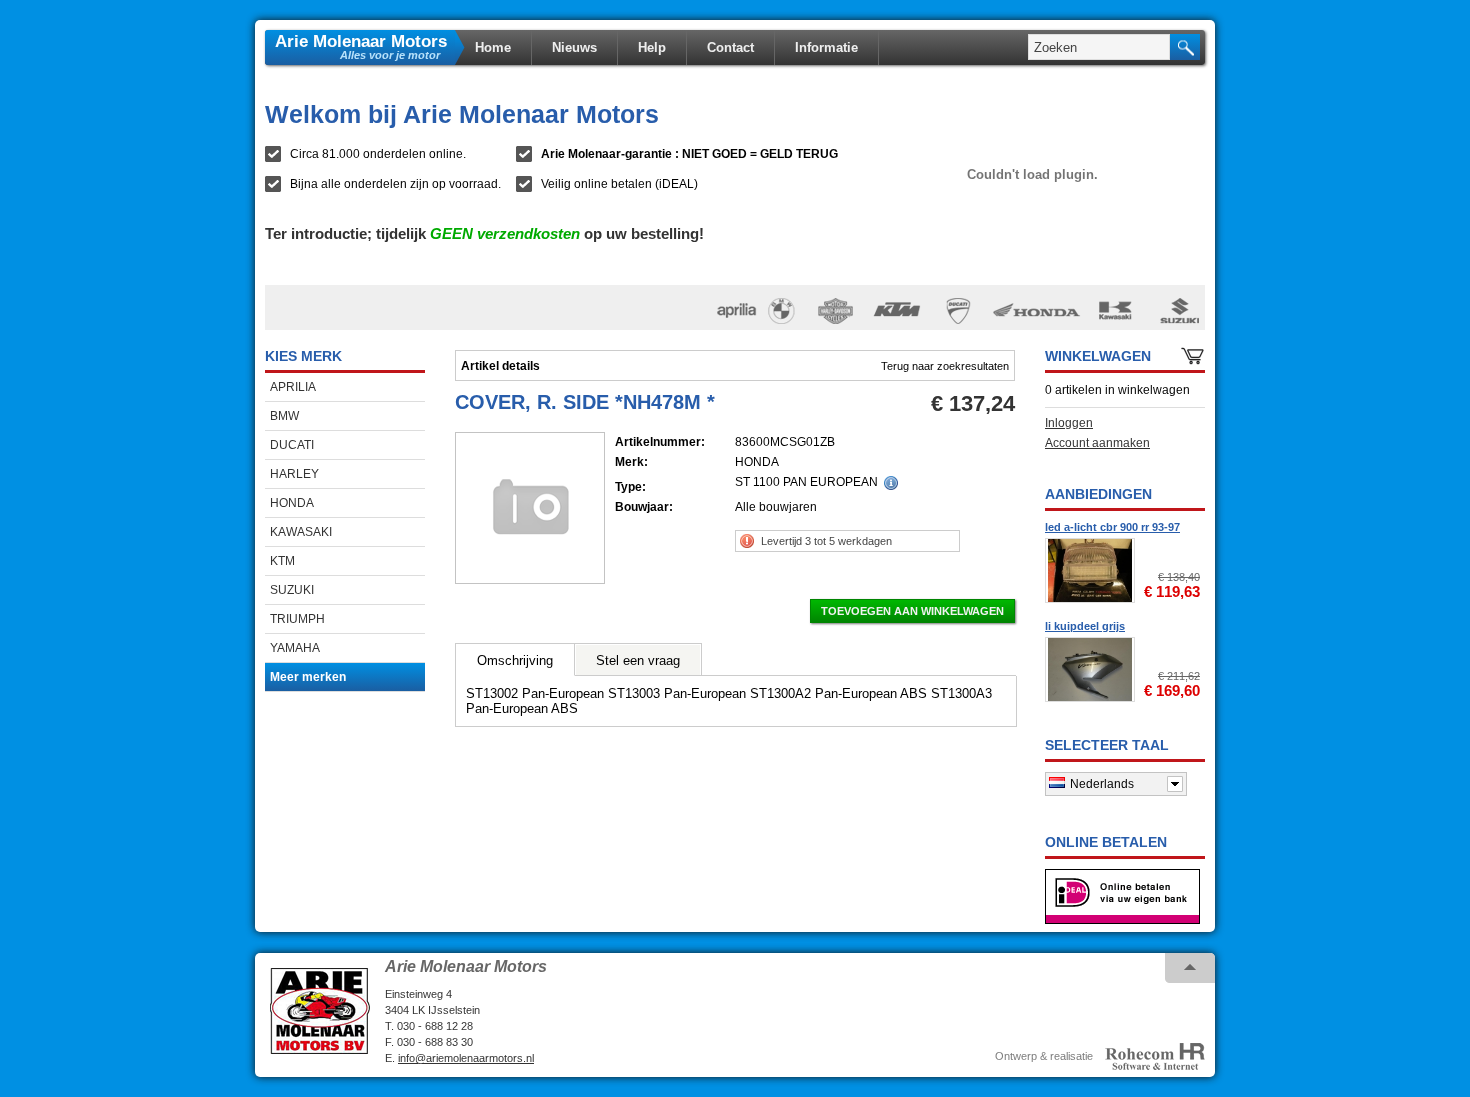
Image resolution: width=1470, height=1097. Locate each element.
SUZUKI (292, 590)
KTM (282, 561)
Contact (730, 47)
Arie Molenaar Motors (361, 40)
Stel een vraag (638, 660)
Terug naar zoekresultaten (945, 366)
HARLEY (294, 474)
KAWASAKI (301, 532)
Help (652, 47)
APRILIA (293, 387)
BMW (284, 416)
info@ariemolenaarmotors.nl (466, 1058)
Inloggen (1069, 423)
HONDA (292, 503)
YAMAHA (295, 648)
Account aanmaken (1097, 443)
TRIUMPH (297, 619)
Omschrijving (515, 660)
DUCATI (292, 445)
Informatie (826, 47)
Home (493, 47)
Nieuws (574, 47)
